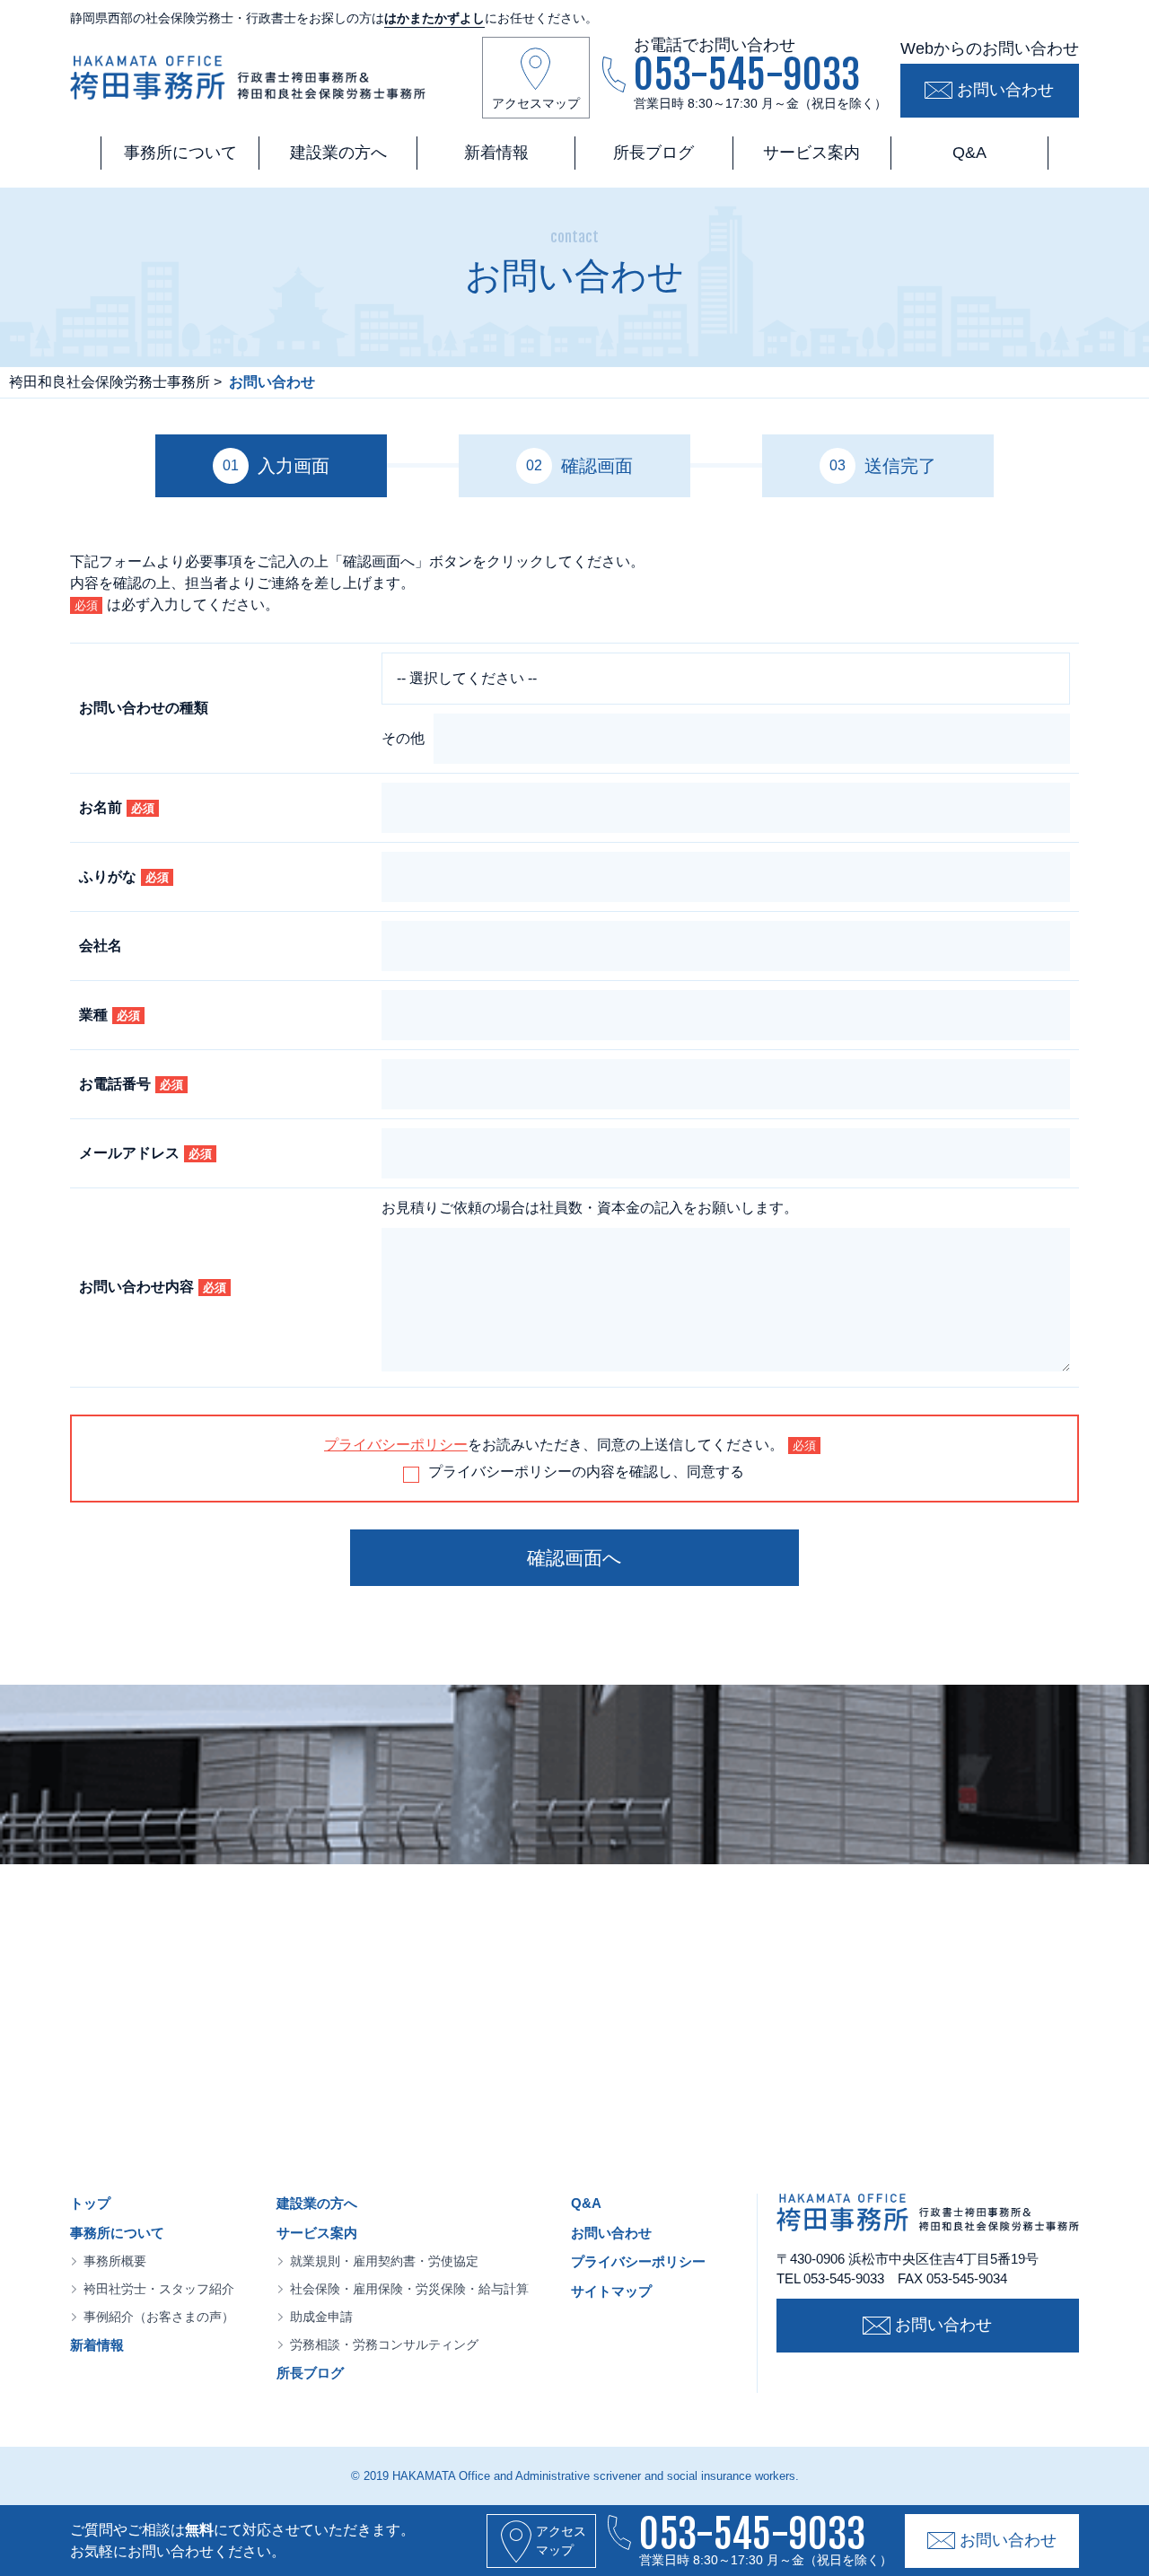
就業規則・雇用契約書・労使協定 (384, 2261)
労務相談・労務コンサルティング (384, 2344)
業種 (110, 1015)
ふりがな (124, 876)
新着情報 (496, 153)
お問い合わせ (1005, 90)
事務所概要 (115, 2261)
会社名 (101, 946)
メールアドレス (145, 1153)
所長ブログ (653, 153)
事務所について (180, 153)
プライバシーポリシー (396, 1445)
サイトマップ (611, 2291)
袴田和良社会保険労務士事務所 (110, 382)
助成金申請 (321, 2317)
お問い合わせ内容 (153, 1287)
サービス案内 (811, 153)
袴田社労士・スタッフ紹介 (159, 2289)
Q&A (969, 153)
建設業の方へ (338, 153)
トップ (90, 2203)
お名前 (117, 807)
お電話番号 (131, 1084)
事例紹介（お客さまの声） (159, 2317)
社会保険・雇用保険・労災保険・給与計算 (409, 2289)
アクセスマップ (536, 103)
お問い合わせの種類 (144, 708)
